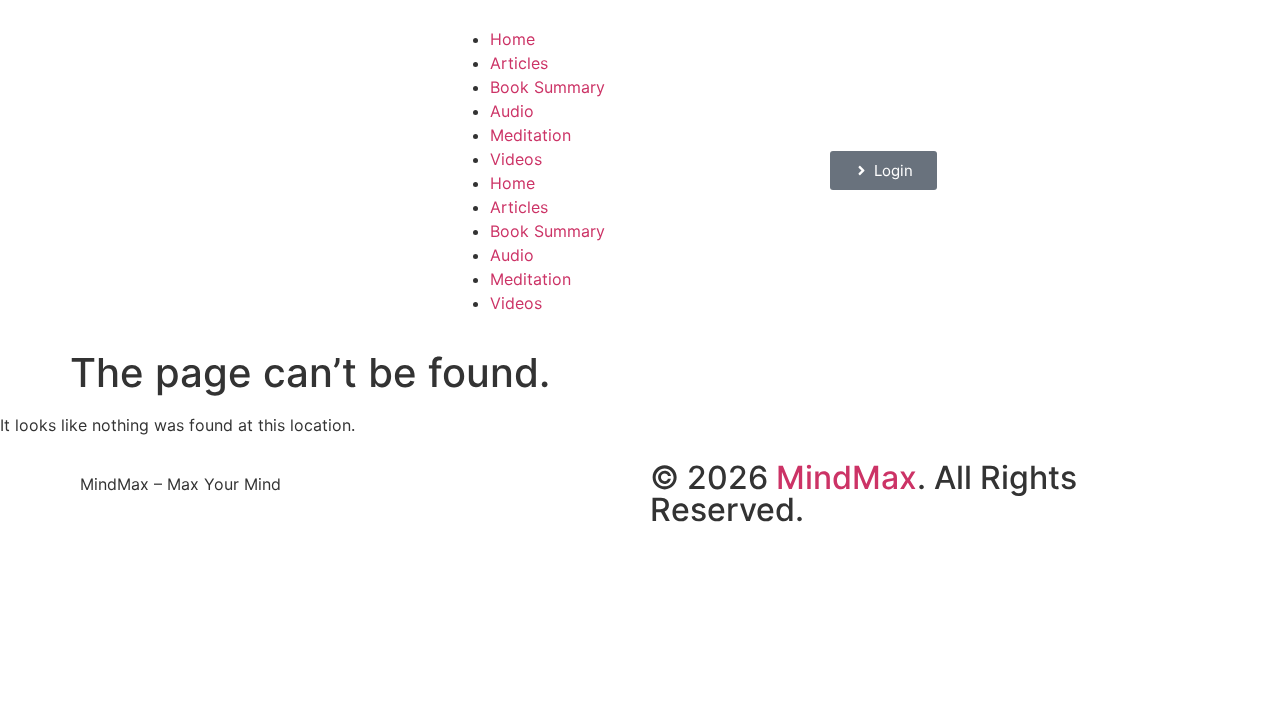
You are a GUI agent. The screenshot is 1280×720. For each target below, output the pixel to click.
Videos (516, 159)
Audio (512, 111)
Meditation (530, 135)
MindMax (846, 477)
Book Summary (547, 87)
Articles (519, 63)
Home (512, 39)
